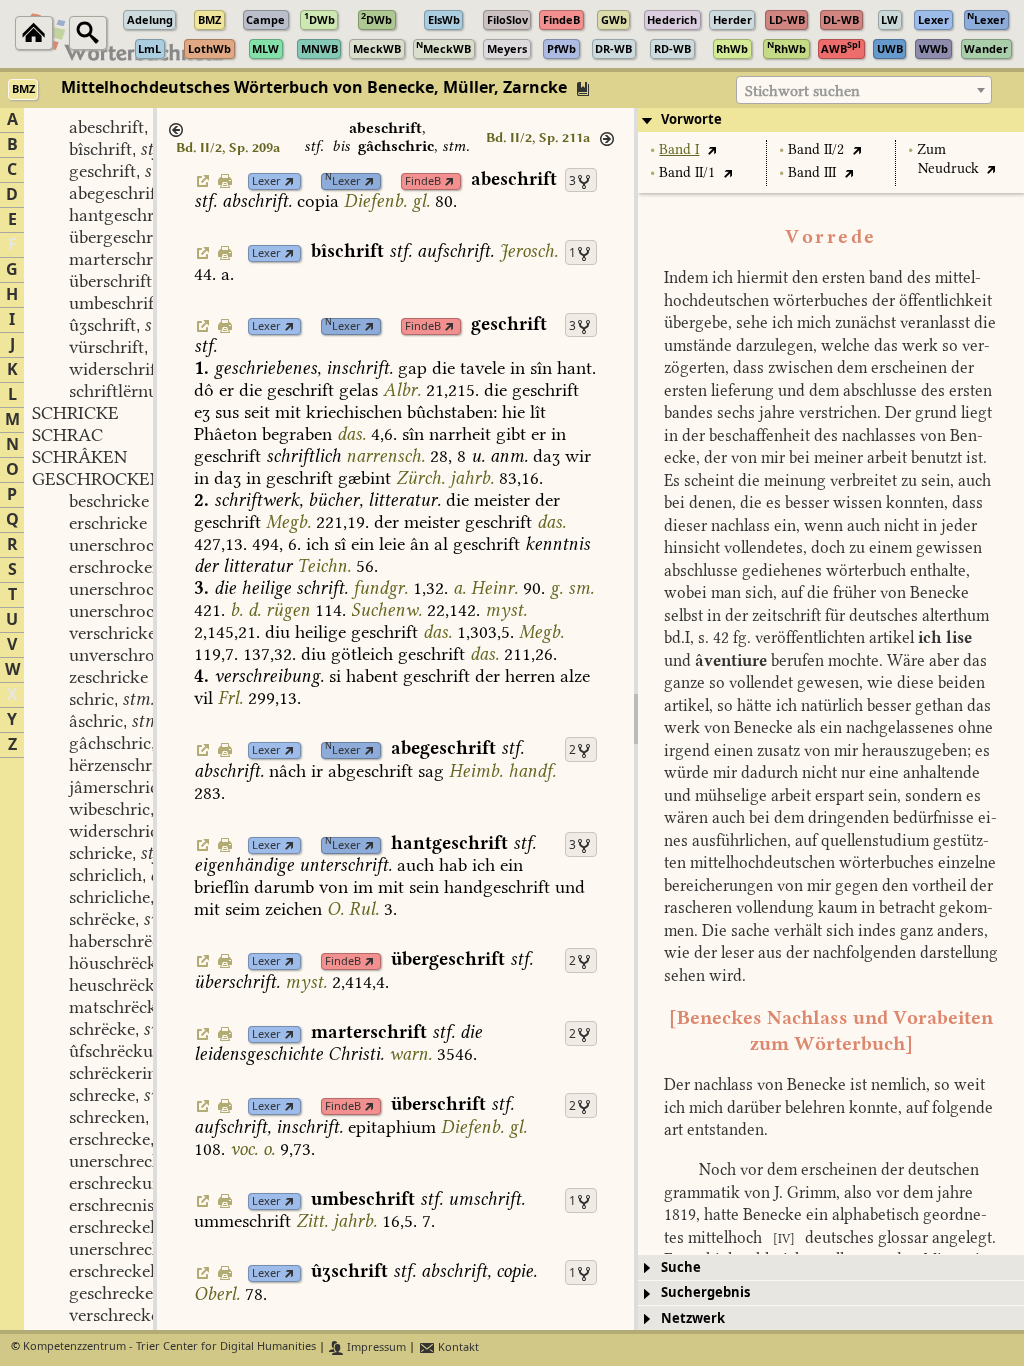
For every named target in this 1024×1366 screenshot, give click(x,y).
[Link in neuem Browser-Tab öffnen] (289, 181)
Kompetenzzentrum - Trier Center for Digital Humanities (169, 1347)
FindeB (423, 181)
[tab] (831, 120)
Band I (679, 149)
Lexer (266, 181)
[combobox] (864, 90)
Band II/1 (687, 172)
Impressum (375, 1347)
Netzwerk (693, 1318)
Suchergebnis (705, 1292)
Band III (812, 172)
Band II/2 (816, 149)
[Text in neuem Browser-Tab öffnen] (711, 149)
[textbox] (864, 91)
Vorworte (691, 119)
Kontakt (457, 1347)
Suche (681, 1267)
